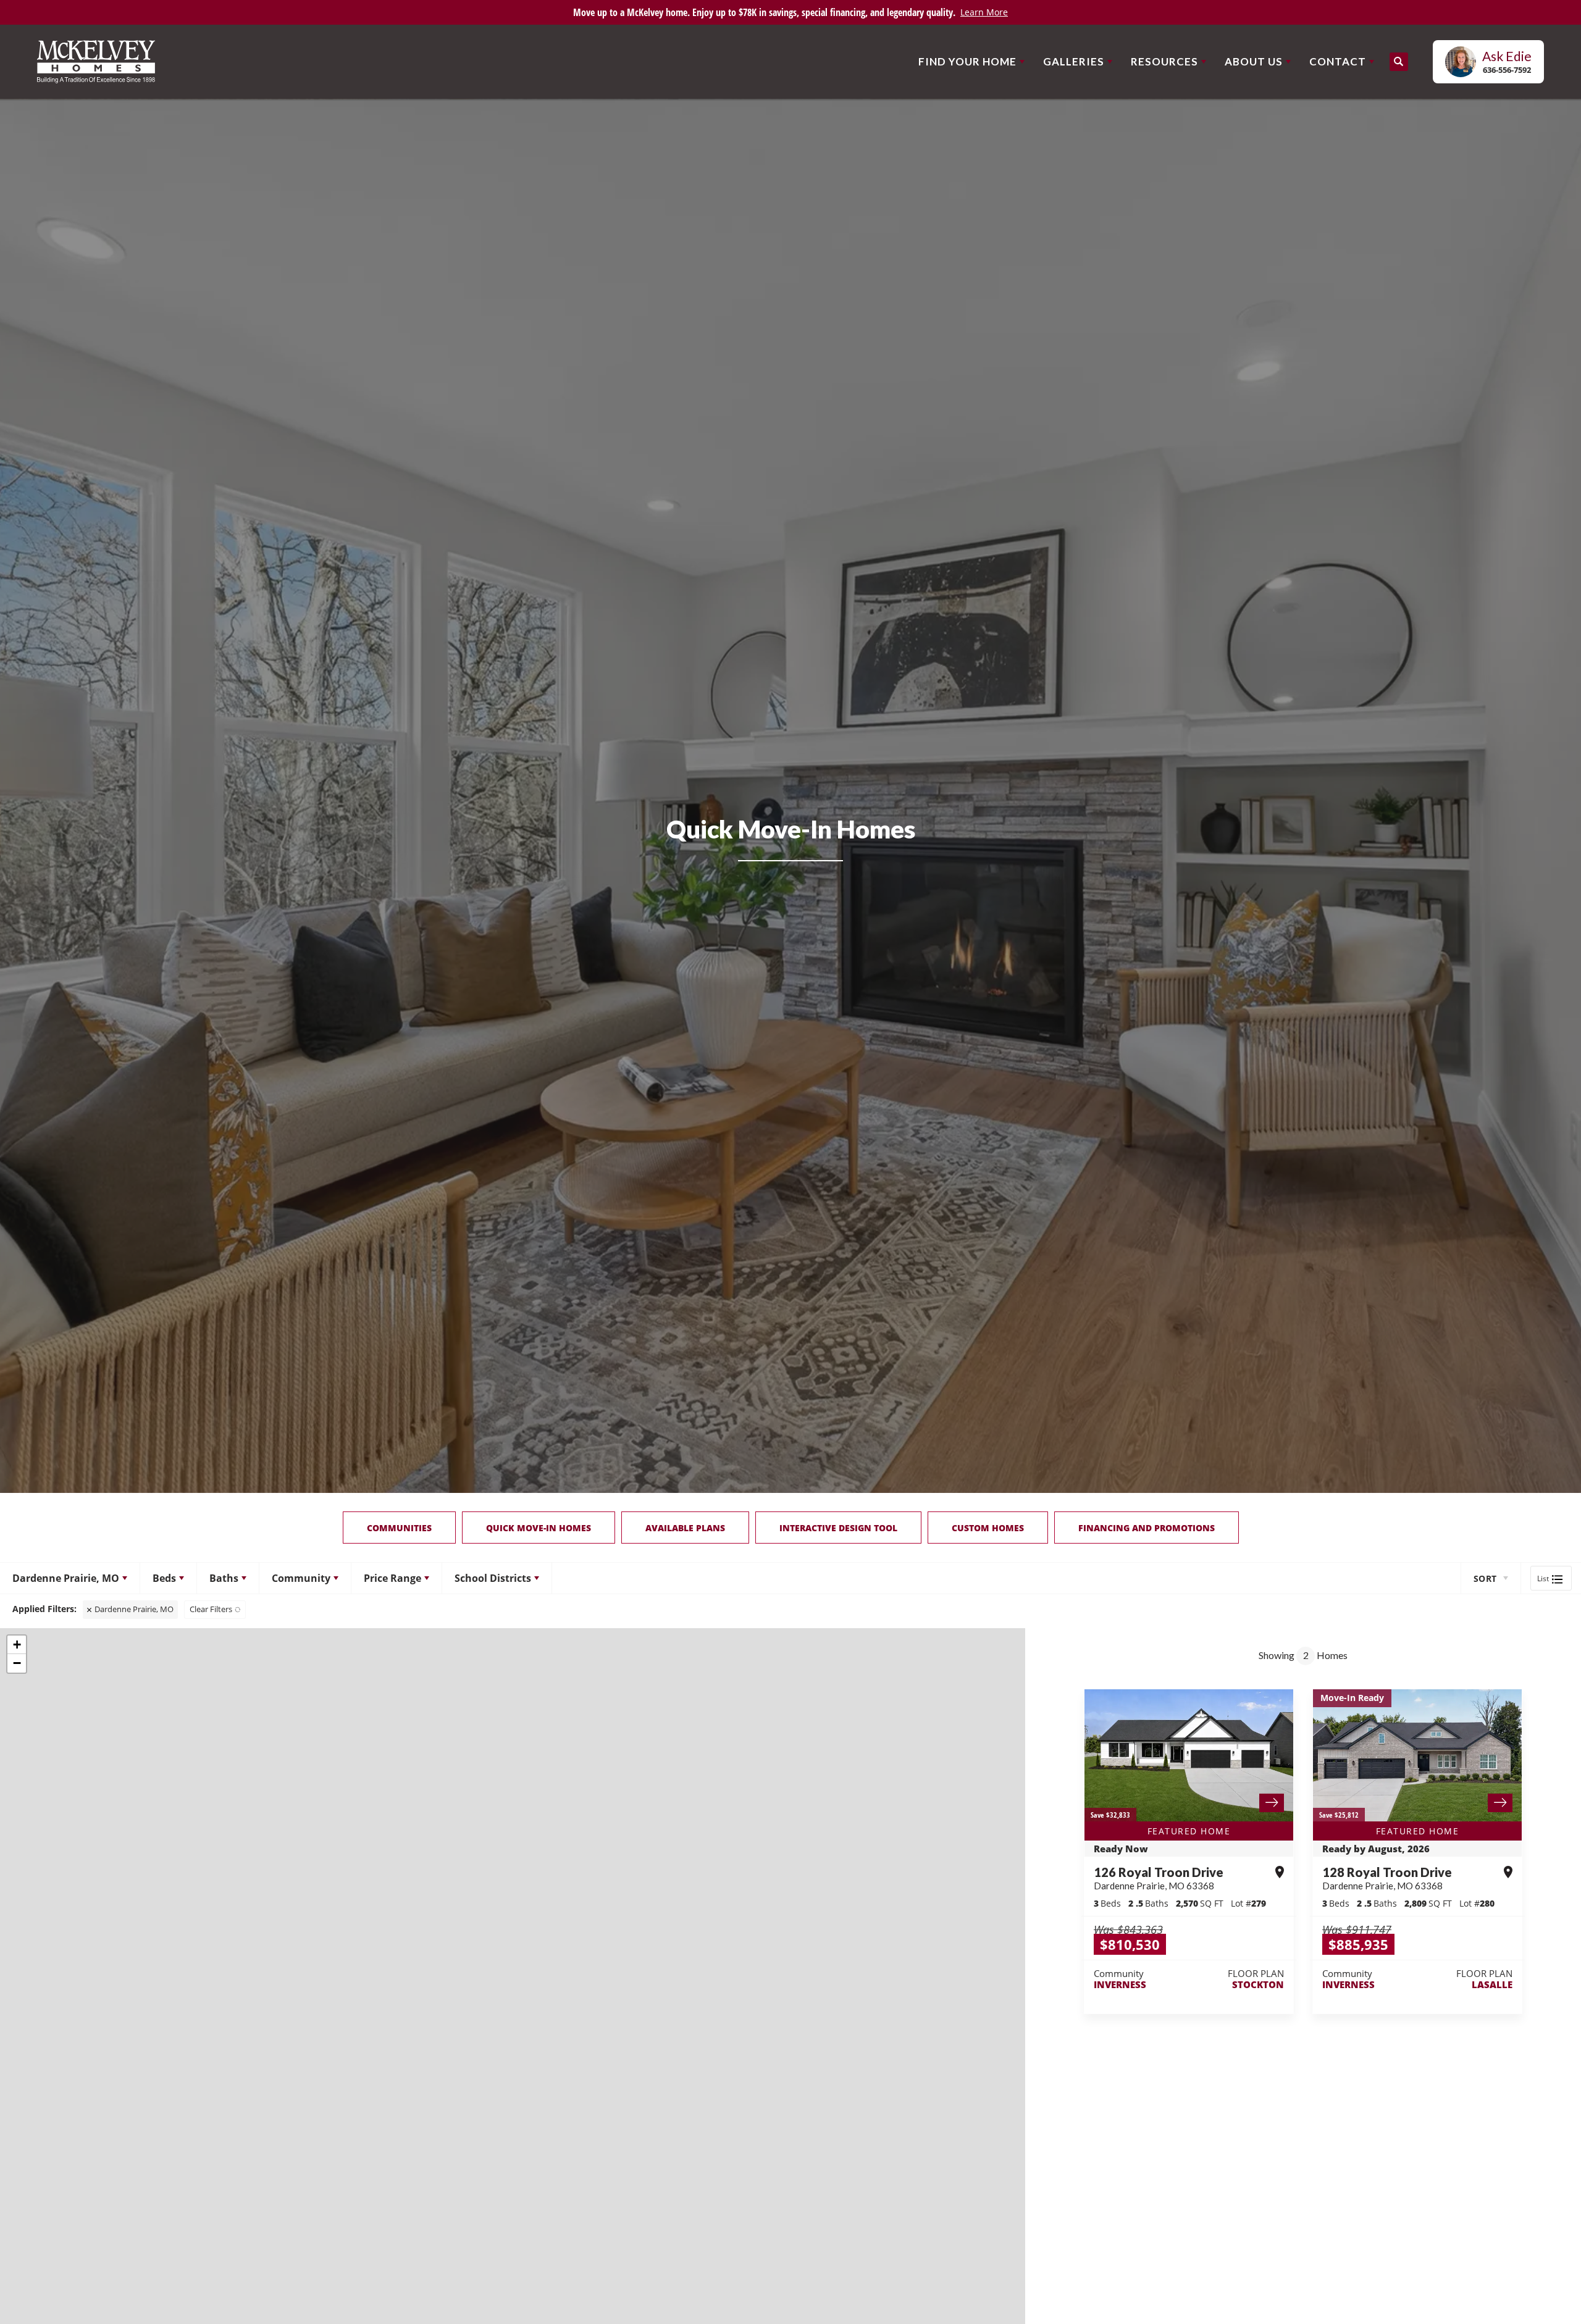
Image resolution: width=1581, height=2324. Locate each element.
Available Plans (685, 1528)
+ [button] (17, 1645)
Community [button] (301, 1578)
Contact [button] (1338, 61)
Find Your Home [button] (967, 61)
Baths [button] (224, 1578)
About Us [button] (1254, 61)
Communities (399, 1528)
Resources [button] (1164, 61)
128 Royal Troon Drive (1387, 1878)
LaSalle (1492, 1984)
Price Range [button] (392, 1578)
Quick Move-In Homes (539, 1528)
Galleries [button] (1074, 61)
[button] (1399, 62)
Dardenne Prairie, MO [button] (66, 1578)
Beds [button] (164, 1578)
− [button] (17, 1663)
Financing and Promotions (1147, 1528)
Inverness (1120, 1984)
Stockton (1258, 1984)
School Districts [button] (493, 1578)
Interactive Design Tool (838, 1528)
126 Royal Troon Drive (1159, 1878)
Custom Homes (988, 1528)
